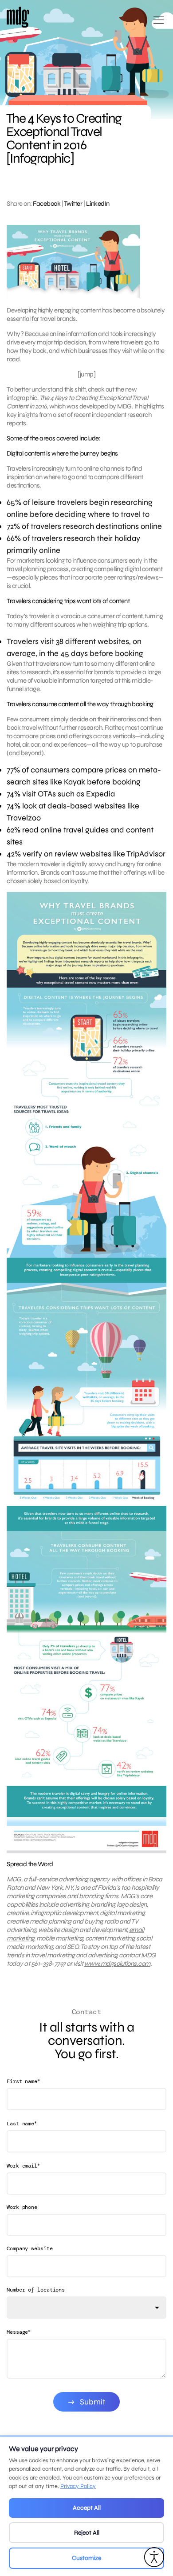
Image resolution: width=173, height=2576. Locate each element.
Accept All (87, 2508)
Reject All (87, 2533)
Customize (86, 2558)
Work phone (22, 2207)
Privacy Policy (78, 2486)
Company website (30, 2248)
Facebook (47, 204)
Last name (22, 2123)
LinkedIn (98, 204)
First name (23, 2081)
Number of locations (36, 2290)
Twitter (73, 204)
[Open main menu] (159, 23)
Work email (23, 2166)
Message (19, 2332)
